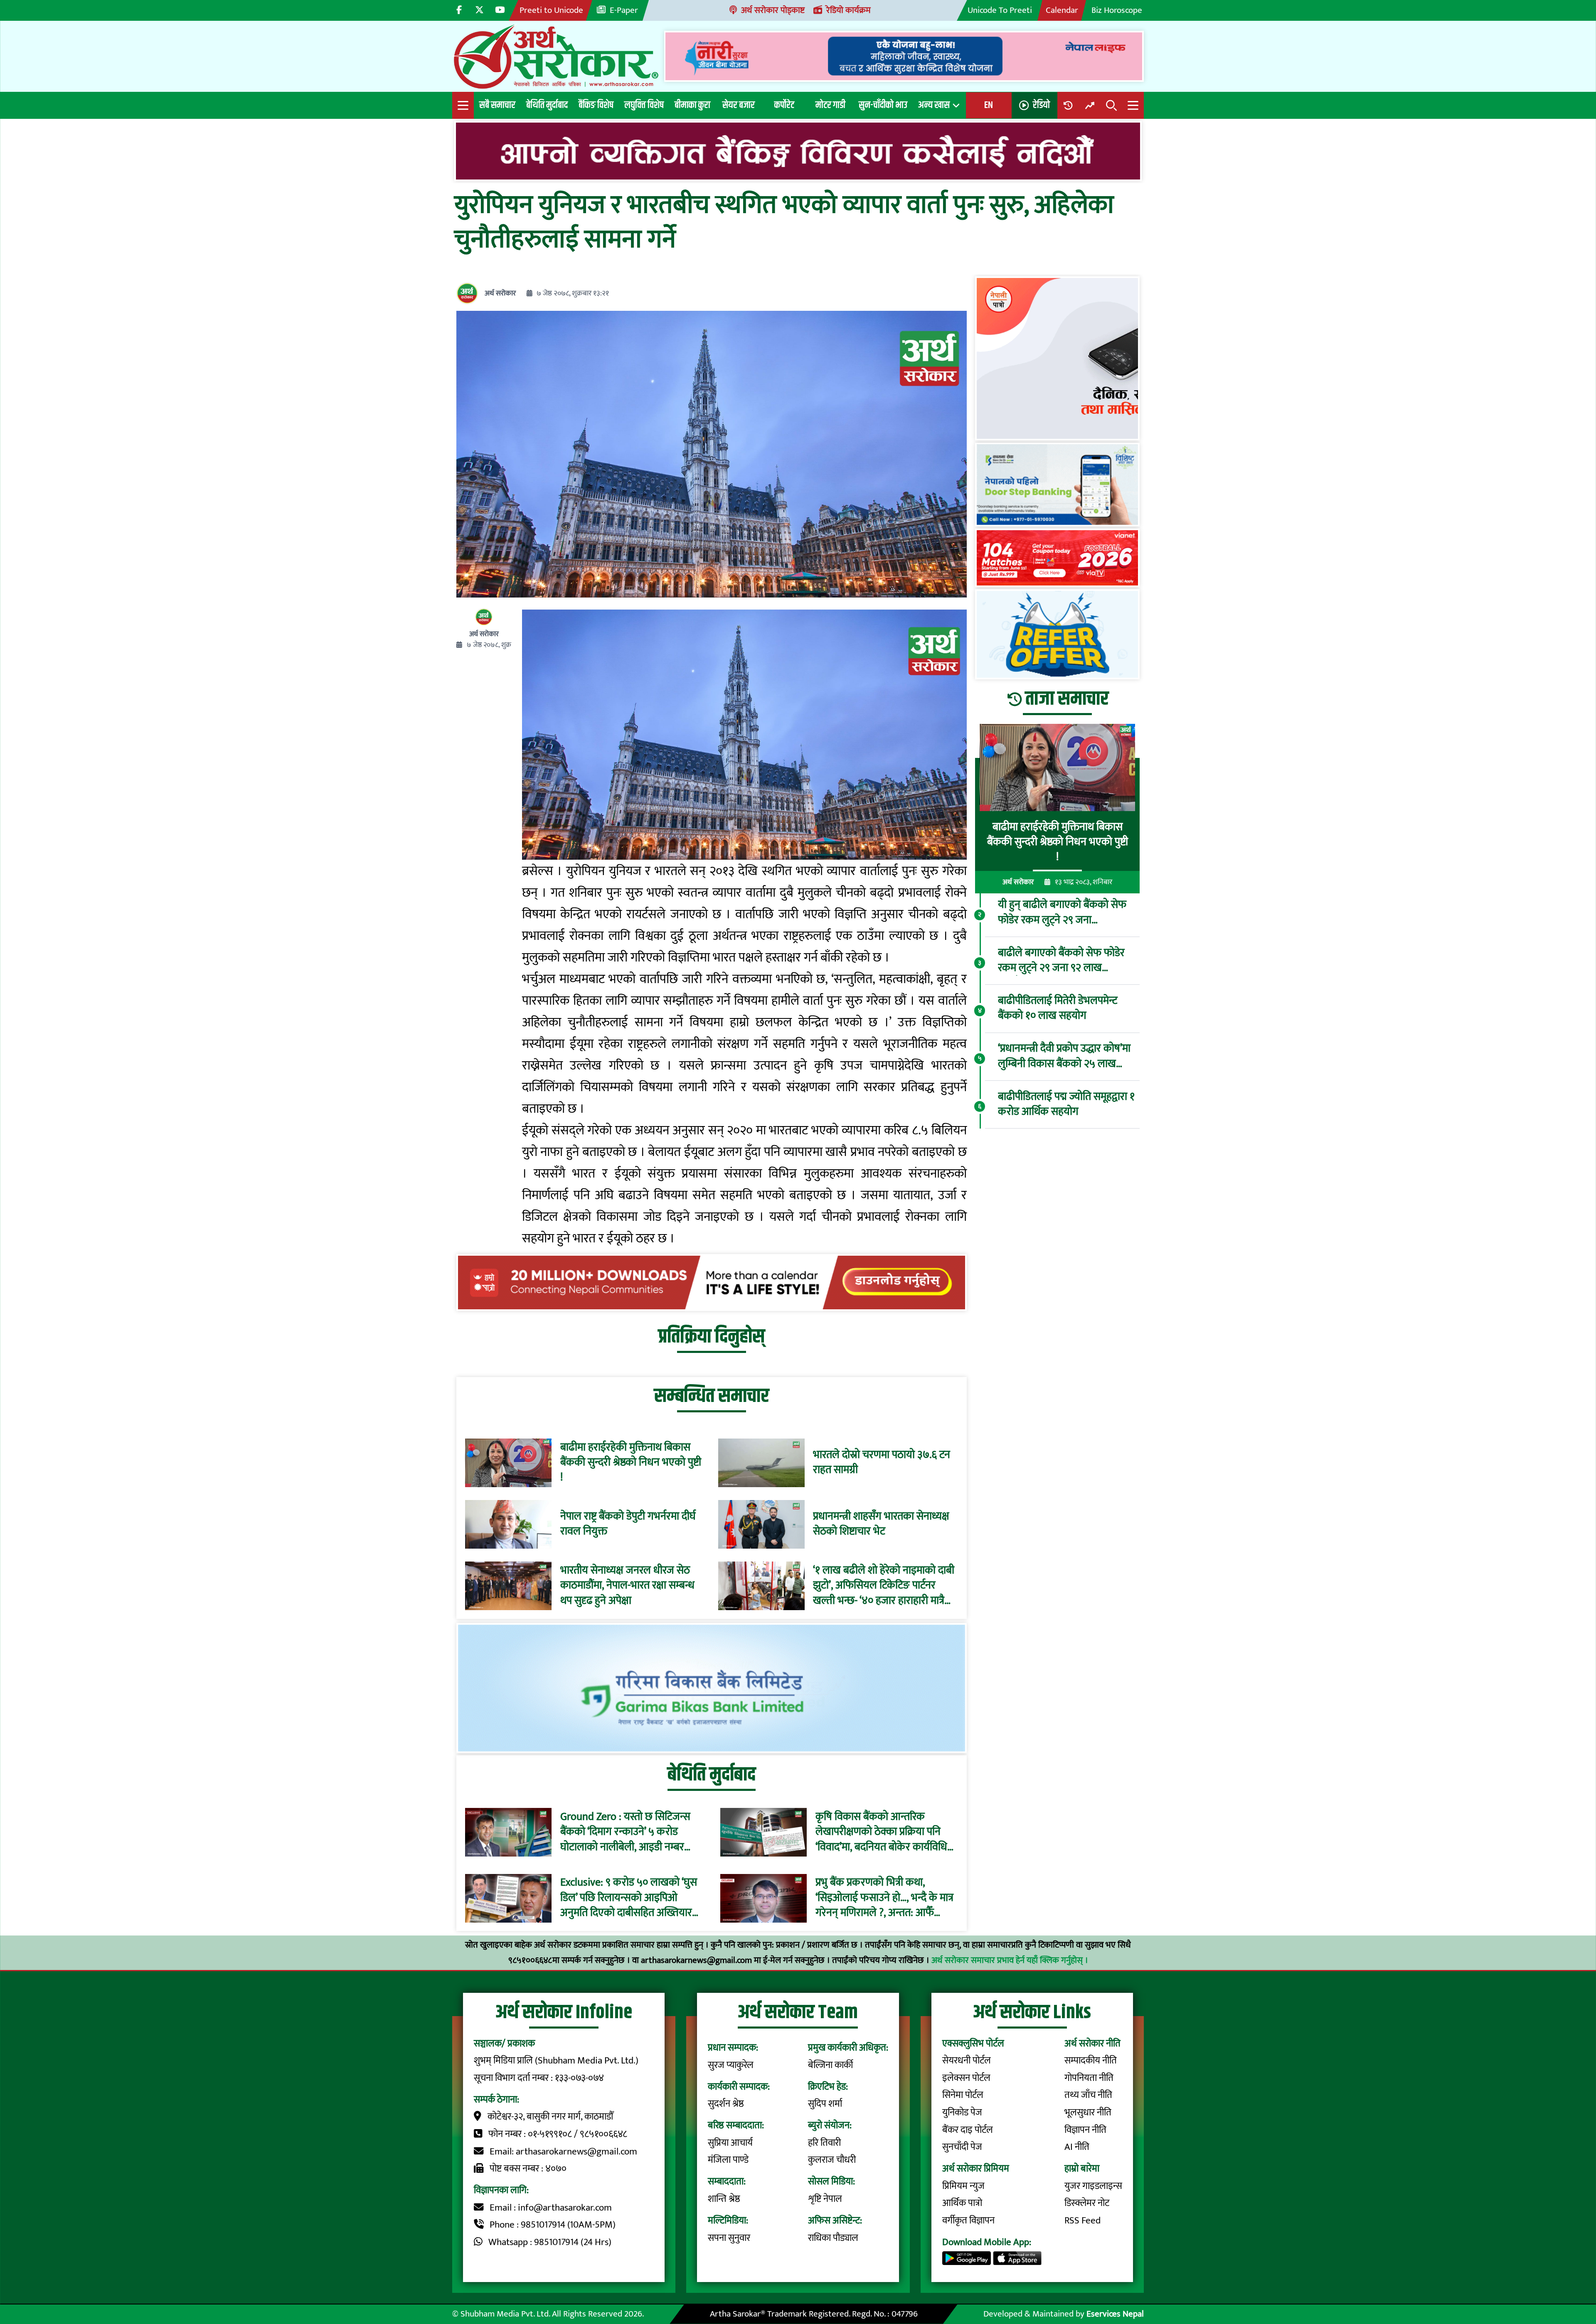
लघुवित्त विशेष (644, 105)
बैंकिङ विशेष (596, 105)
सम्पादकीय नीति (1091, 2061)
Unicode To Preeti (1000, 10)
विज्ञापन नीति (1085, 2130)
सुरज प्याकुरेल (731, 2065)
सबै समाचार (497, 105)
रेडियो (1041, 105)
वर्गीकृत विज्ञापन (968, 2221)
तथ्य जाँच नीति (1088, 2095)
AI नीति (1077, 2147)
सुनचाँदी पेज (962, 2147)
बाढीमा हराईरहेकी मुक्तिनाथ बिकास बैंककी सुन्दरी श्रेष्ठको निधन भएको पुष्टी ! (631, 1463)
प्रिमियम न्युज (963, 2186)
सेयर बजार (739, 105)
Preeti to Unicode (551, 10)
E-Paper (624, 10)
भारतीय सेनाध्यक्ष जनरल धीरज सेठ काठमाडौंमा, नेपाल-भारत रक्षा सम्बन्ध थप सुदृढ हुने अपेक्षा (627, 1586)
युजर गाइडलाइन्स (1093, 2186)
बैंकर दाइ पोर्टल (968, 2130)
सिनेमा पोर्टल (963, 2095)
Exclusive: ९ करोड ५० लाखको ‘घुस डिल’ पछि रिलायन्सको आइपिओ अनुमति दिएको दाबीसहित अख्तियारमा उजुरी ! (630, 1898)
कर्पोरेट (784, 105)
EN (989, 105)
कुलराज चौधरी (832, 2160)
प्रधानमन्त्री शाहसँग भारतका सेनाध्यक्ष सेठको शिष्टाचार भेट (881, 1524)
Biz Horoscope (1117, 10)
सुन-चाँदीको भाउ (883, 105)
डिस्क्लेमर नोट (1087, 2203)
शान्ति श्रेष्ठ (724, 2199)
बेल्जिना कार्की (830, 2065)
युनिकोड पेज (962, 2113)
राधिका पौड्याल (833, 2238)
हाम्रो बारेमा (1082, 2169)
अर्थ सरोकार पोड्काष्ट (773, 10)
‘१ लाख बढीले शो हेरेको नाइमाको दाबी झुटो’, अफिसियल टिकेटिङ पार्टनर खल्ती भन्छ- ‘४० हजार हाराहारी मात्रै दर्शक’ (884, 1586)
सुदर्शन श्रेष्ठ (726, 2104)
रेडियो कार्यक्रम (848, 10)
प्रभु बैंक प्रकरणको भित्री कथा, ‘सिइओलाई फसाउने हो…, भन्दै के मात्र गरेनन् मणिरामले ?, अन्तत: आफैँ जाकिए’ (884, 1898)
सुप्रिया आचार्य (730, 2143)
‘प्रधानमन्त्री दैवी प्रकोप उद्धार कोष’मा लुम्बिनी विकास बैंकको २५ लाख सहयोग (1064, 1056)
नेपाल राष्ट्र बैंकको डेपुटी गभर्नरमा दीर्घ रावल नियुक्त (628, 1524)
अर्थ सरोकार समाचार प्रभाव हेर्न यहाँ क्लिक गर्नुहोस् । (1010, 1960)
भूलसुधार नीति (1088, 2113)
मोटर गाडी (830, 105)
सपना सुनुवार (729, 2238)
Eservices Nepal (1115, 2314)
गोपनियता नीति (1089, 2078)
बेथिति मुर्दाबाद (547, 105)
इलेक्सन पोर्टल (966, 2078)
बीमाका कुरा (692, 105)
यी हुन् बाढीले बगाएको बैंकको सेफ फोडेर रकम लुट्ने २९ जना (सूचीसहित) (1062, 913)
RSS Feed (1082, 2221)
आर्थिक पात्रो (962, 2203)
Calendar (1062, 10)
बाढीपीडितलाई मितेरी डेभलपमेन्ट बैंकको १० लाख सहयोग (1058, 1009)
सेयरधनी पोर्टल (967, 2061)
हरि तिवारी (824, 2143)
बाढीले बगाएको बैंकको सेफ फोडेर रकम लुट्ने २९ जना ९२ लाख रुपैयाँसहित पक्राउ (1061, 960)
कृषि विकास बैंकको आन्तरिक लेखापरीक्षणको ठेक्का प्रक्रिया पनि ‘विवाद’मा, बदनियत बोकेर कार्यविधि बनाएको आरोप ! (881, 1832)
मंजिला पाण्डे (728, 2160)
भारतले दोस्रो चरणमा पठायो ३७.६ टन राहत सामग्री (882, 1463)
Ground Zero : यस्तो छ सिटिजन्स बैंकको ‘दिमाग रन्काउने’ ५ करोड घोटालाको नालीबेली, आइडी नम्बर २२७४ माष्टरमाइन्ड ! (625, 1832)
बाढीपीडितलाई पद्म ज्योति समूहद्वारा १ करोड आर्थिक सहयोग (1066, 1104)
